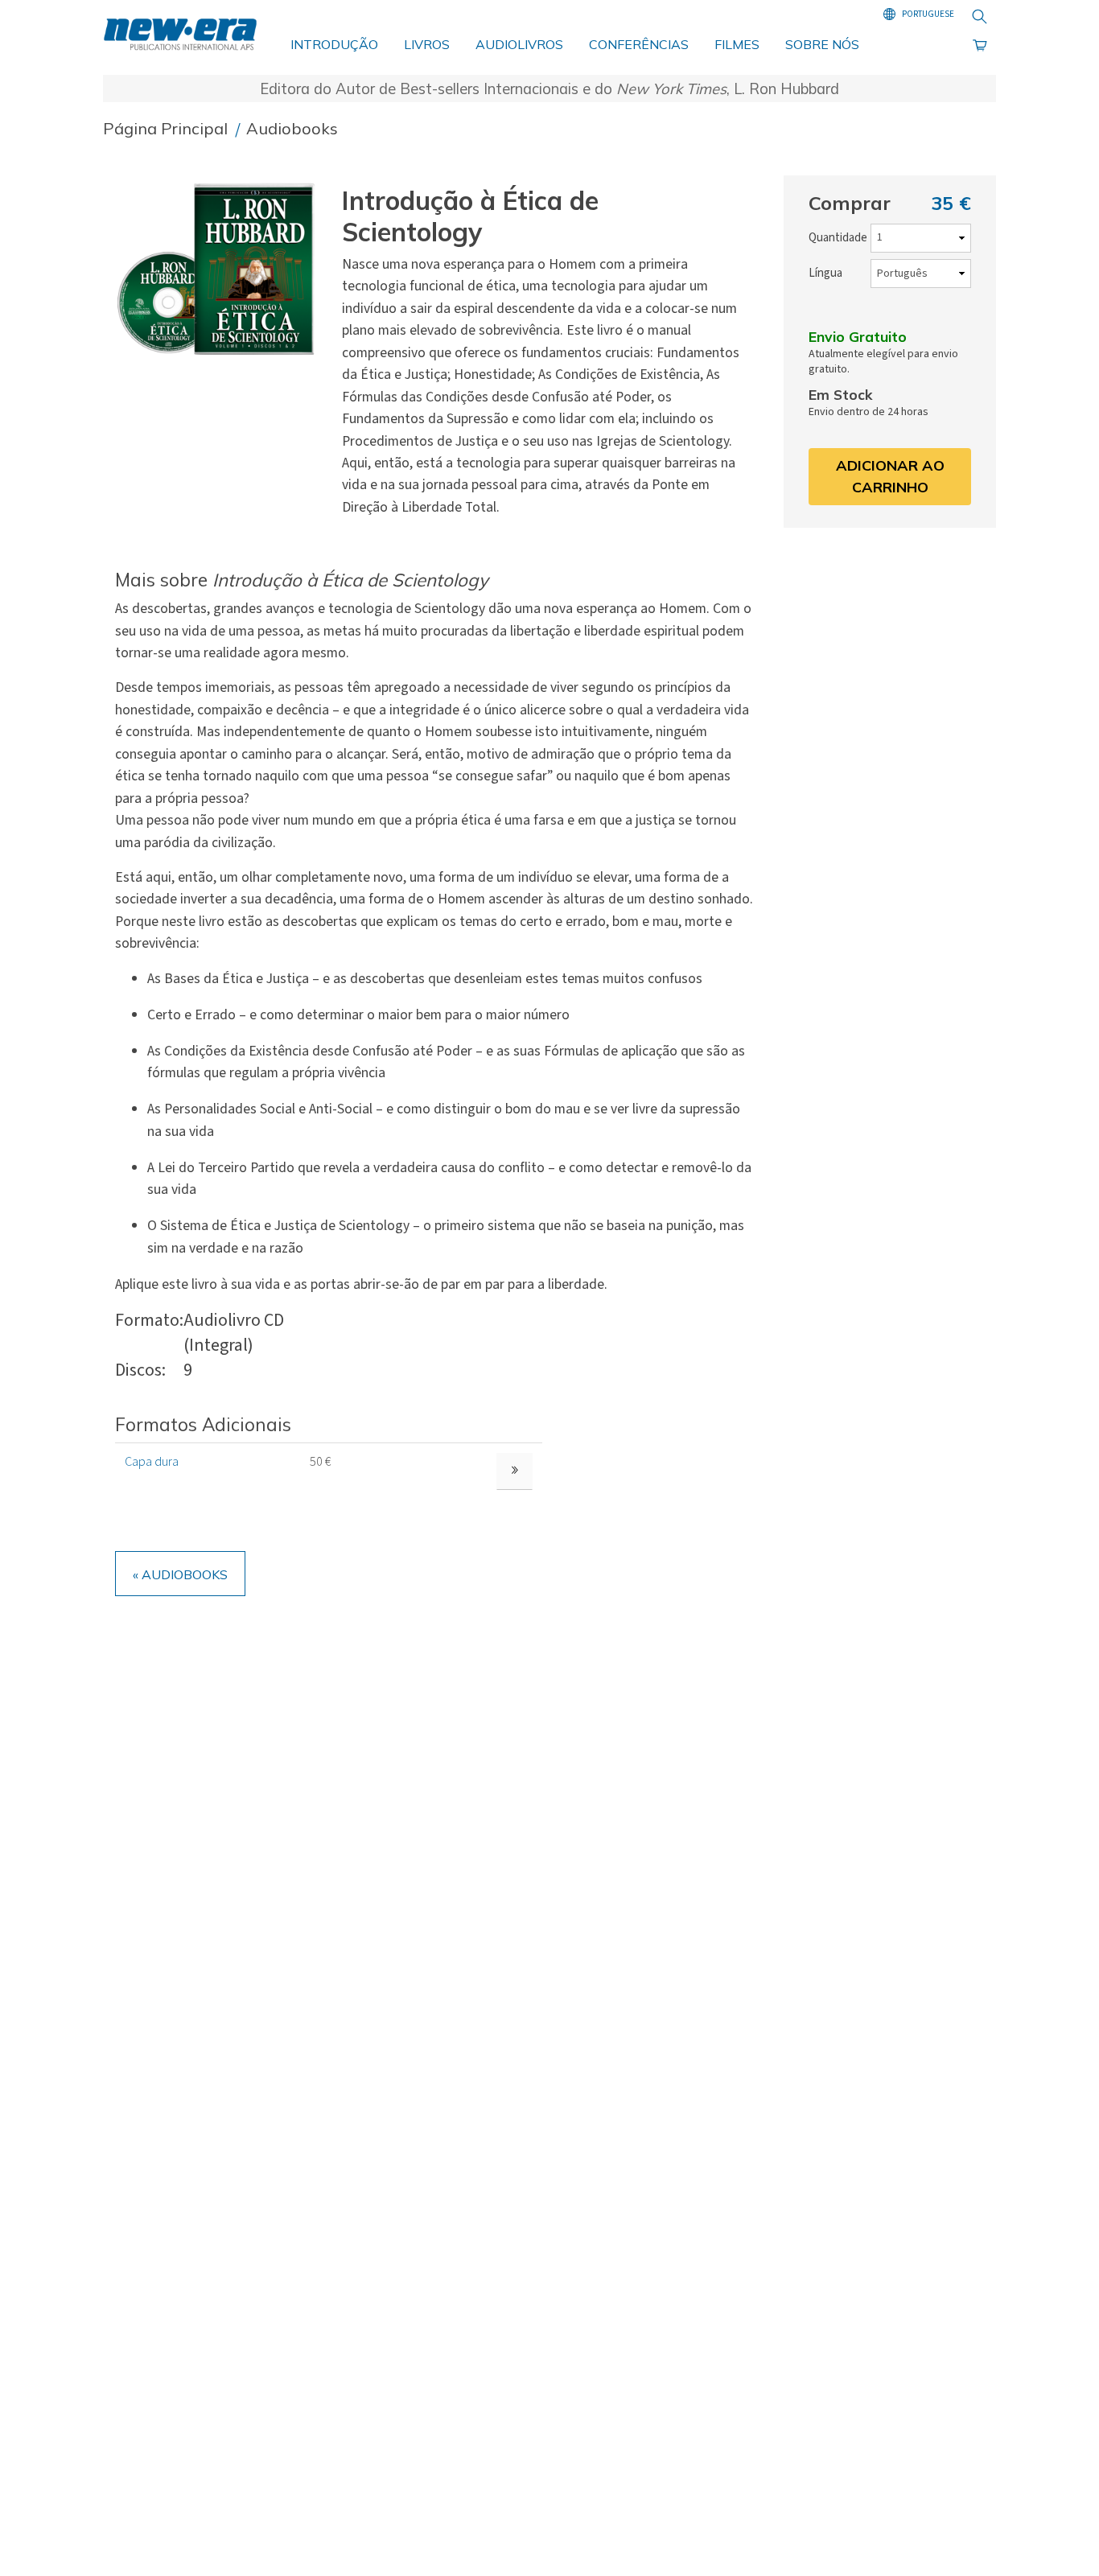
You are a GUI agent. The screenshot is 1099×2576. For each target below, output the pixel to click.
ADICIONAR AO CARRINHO (890, 476)
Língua (825, 273)
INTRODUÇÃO (334, 44)
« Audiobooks (180, 1574)
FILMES (737, 44)
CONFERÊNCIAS (639, 44)
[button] (222, 269)
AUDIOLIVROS (519, 44)
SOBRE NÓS (822, 44)
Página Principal (167, 128)
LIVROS (427, 44)
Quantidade (838, 238)
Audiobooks (292, 128)
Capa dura (152, 1462)
